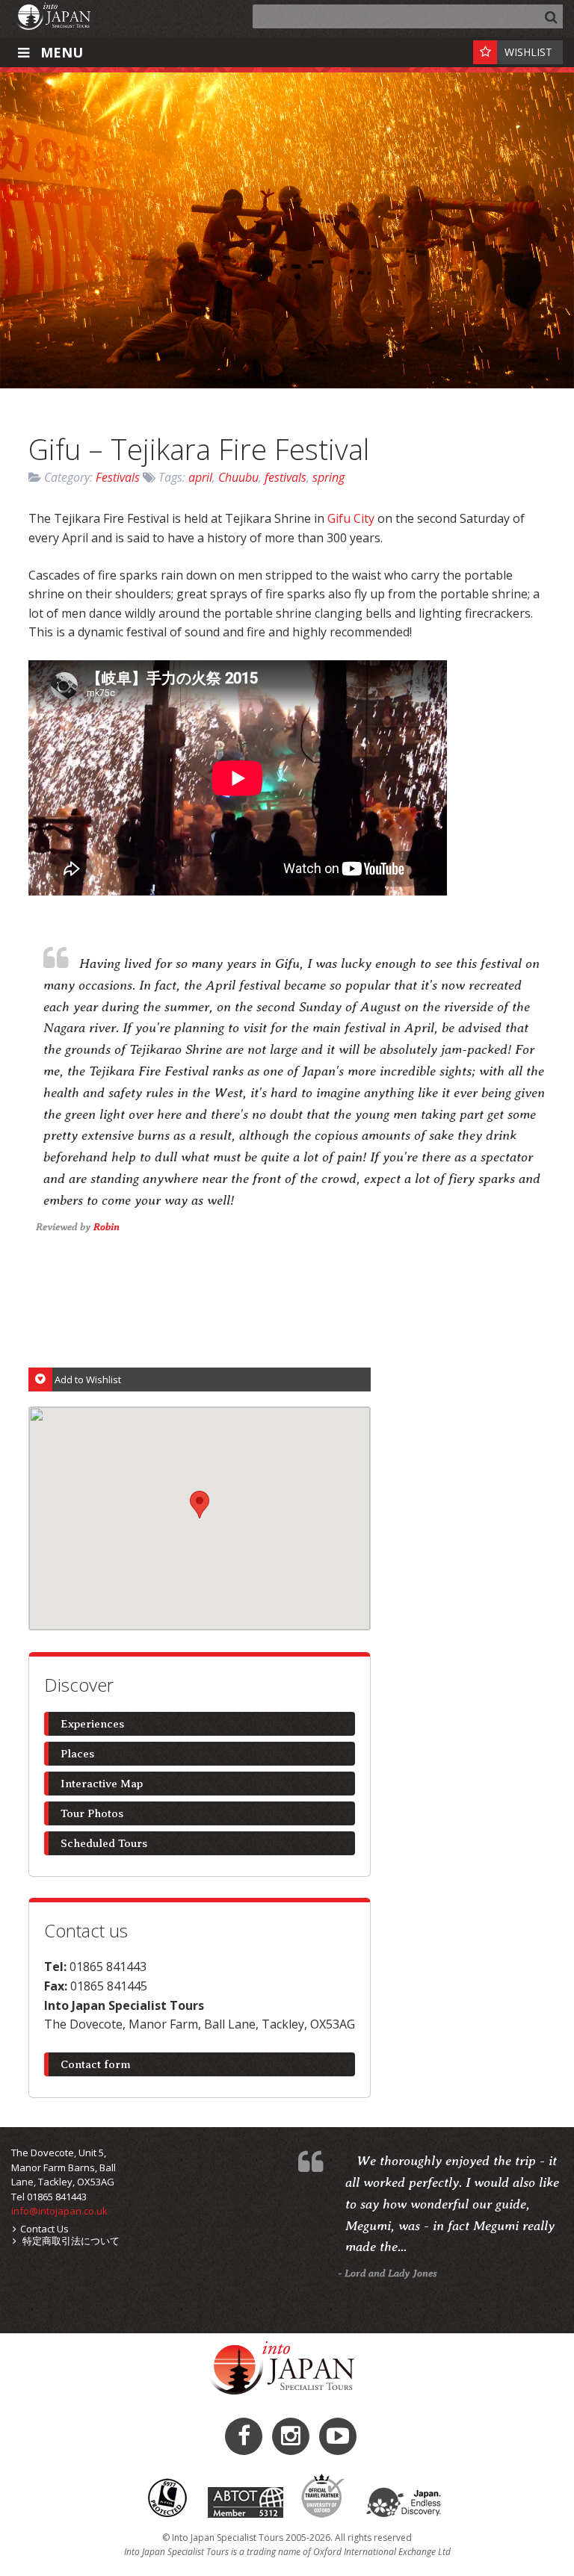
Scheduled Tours (104, 1843)
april (200, 477)
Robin (107, 1226)
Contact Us (44, 2229)
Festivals (118, 477)
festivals (286, 477)
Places (77, 1754)
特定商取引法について (70, 2241)
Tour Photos (92, 1813)
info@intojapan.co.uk (59, 2211)
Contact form (96, 2064)
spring (328, 477)
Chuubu (238, 477)
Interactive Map (102, 1784)
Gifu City (351, 518)
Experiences (92, 1724)
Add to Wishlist (88, 1379)
